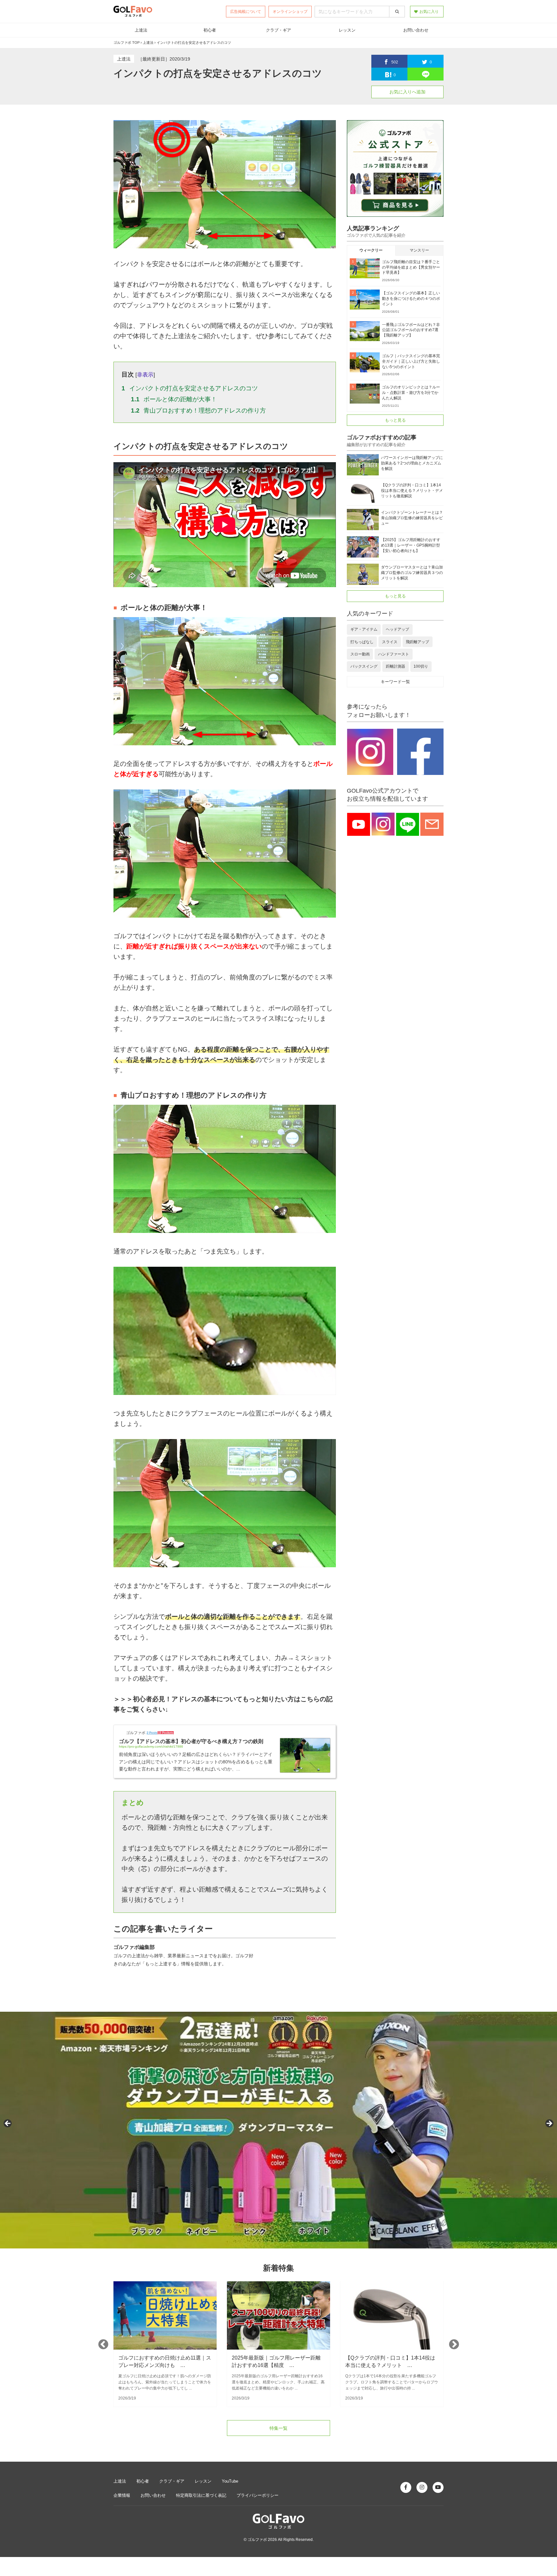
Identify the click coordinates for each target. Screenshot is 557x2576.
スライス (390, 642)
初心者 (210, 30)
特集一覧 (278, 2428)
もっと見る (395, 420)
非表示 (145, 375)
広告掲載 (246, 12)
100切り (421, 666)
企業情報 (122, 2495)
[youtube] (438, 2487)
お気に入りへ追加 (407, 92)
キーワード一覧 (395, 682)
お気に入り (429, 12)
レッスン (347, 30)
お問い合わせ (416, 30)
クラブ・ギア (278, 30)
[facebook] (406, 2487)
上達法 (141, 30)
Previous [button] (103, 2344)
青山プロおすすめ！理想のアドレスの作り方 (199, 410)
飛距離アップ (417, 642)
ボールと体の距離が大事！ (174, 399)
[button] (8, 2124)
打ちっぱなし (362, 642)
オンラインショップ (290, 12)
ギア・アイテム (364, 629)
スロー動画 (360, 654)
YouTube (230, 2481)
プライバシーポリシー (258, 2495)
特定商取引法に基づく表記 (201, 2495)
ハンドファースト (394, 654)
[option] (165, 2344)
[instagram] (422, 2487)
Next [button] (454, 2344)
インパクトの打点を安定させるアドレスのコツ (190, 388)
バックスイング (364, 666)
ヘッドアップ (397, 629)
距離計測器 (396, 666)
